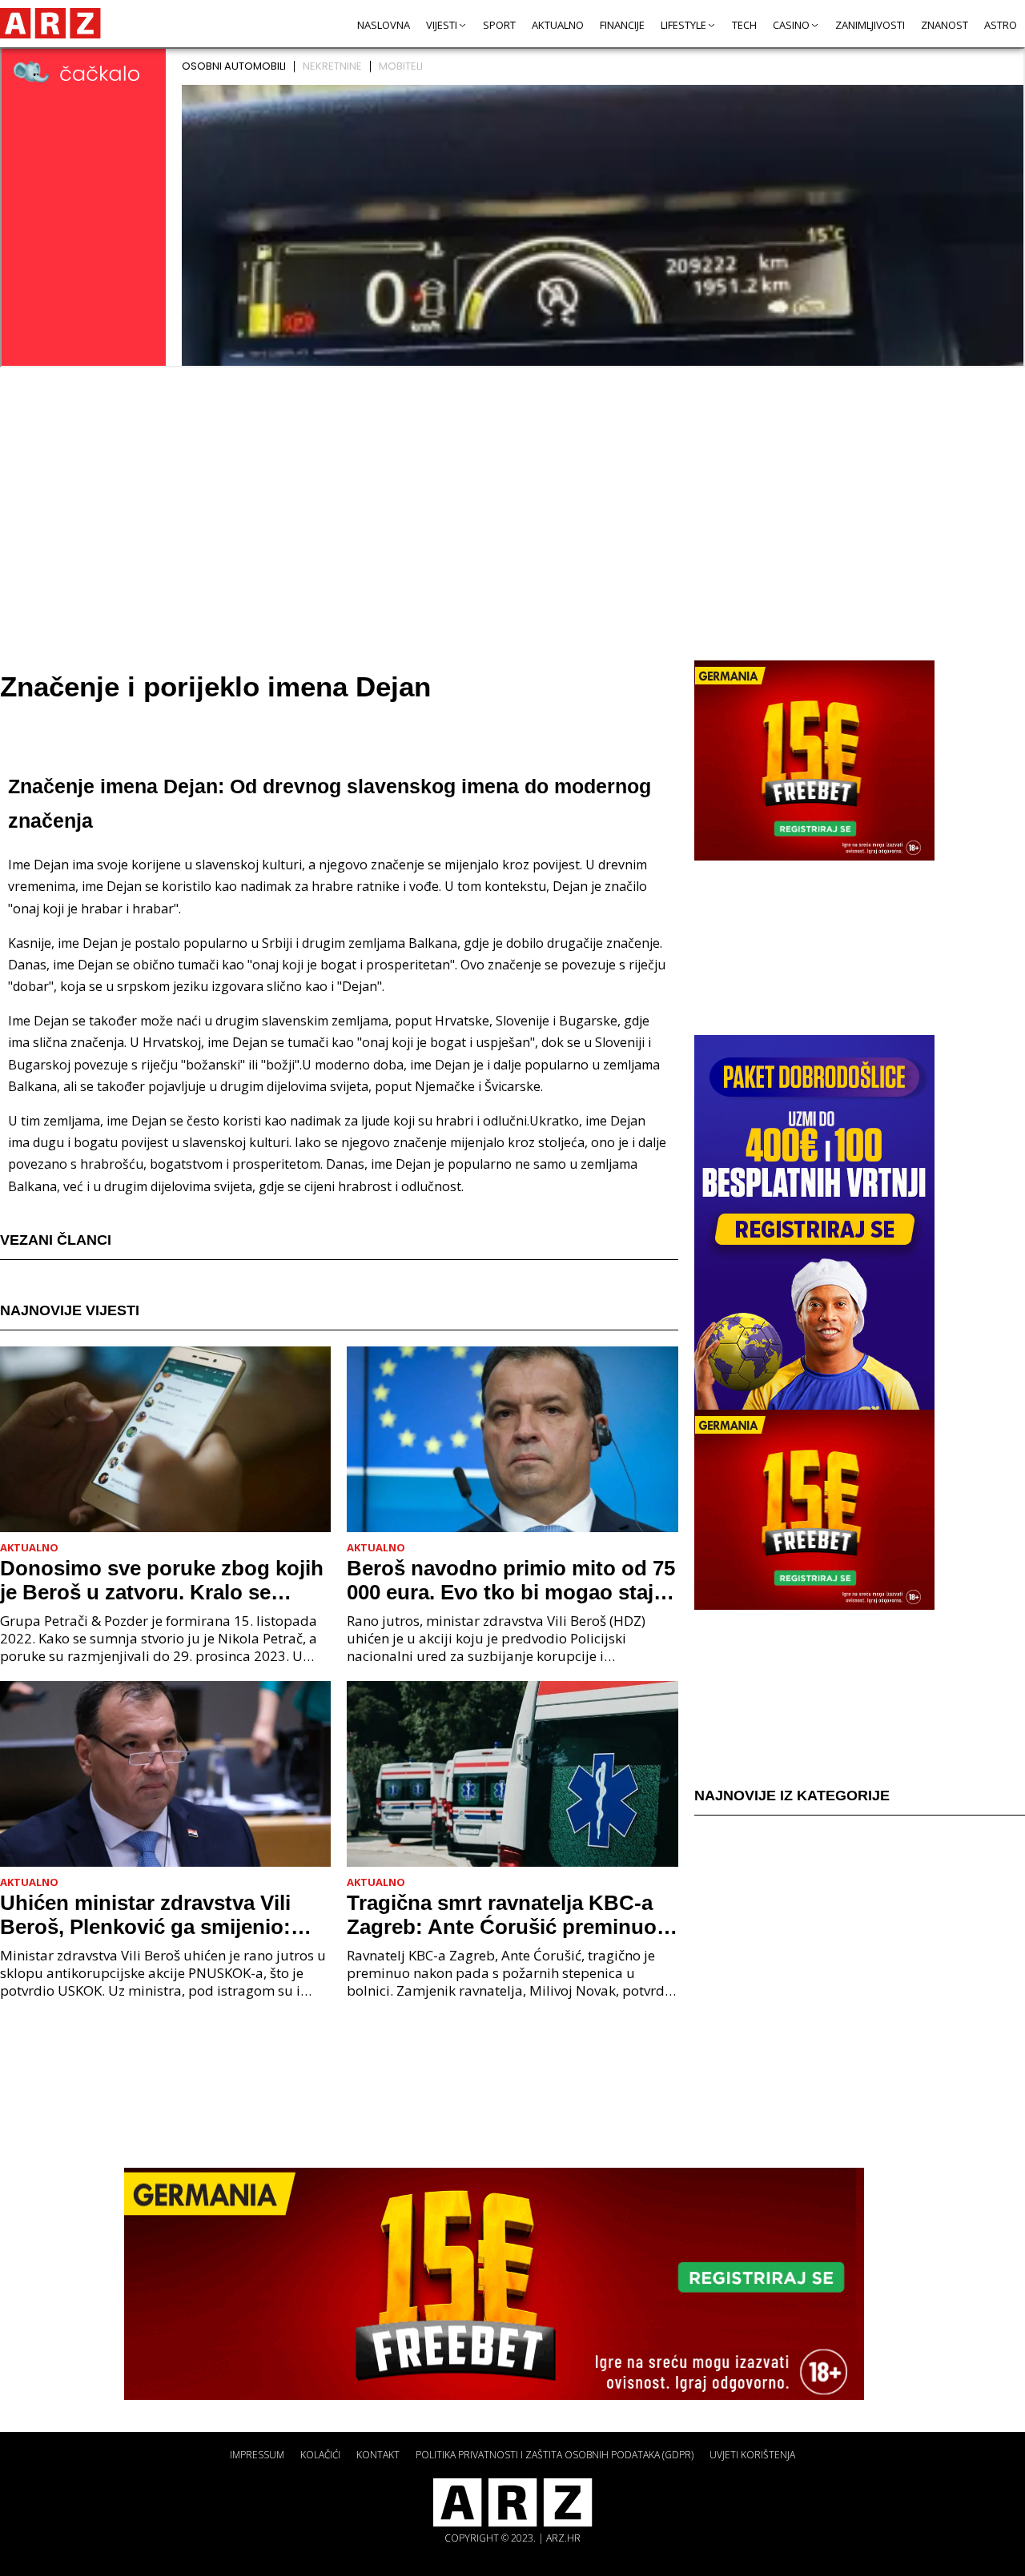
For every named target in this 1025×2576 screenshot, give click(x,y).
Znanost (945, 25)
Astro (1001, 25)
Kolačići (320, 2455)
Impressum (257, 2455)
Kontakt (378, 2455)
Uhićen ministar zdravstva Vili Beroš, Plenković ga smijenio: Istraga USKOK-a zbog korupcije (159, 1915)
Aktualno (558, 25)
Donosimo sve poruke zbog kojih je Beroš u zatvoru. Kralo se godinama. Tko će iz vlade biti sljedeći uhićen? (162, 1580)
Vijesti (442, 25)
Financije (622, 25)
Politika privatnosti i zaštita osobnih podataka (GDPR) (555, 2455)
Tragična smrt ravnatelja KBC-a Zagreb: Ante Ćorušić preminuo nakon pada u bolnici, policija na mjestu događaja (505, 1915)
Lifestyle (683, 25)
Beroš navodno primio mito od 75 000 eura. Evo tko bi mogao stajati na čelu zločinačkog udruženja (512, 1580)
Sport (499, 25)
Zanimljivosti (870, 25)
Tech (744, 25)
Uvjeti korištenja (752, 2455)
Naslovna (384, 25)
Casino (791, 25)
